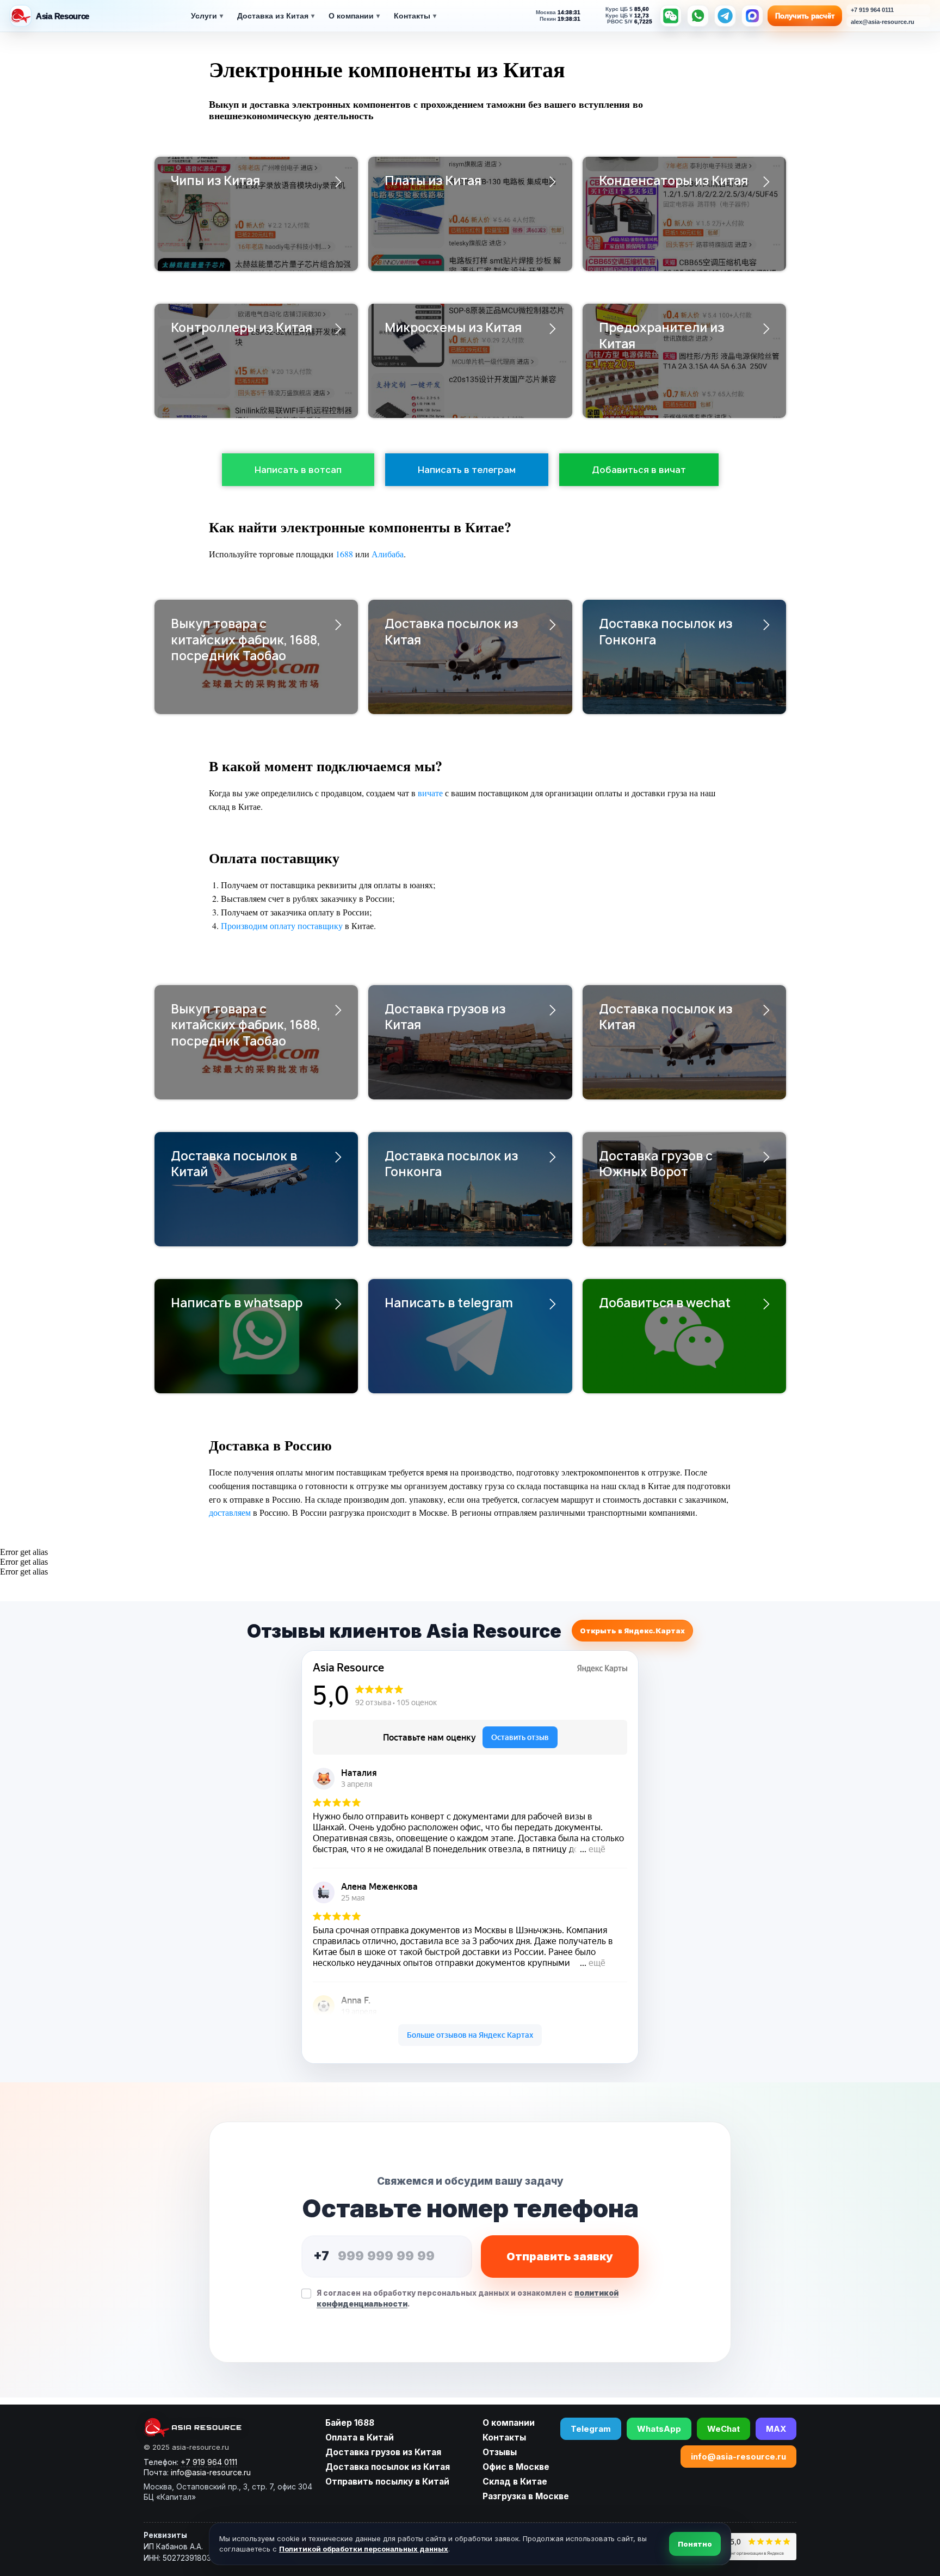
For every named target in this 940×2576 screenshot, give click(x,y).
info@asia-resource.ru (738, 2457)
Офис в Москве (516, 2467)
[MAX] (752, 16)
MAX (776, 2429)
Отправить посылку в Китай (387, 2482)
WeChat (723, 2429)
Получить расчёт (805, 16)
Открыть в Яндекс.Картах (632, 1631)
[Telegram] (725, 16)
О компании (354, 16)
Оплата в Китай (360, 2437)
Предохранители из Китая (661, 336)
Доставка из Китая (276, 16)
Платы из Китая (433, 181)
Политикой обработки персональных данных (364, 2549)
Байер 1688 (350, 2423)
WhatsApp (659, 2429)
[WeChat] (671, 16)
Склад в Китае (515, 2482)
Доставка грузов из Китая (445, 1017)
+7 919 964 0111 (209, 2462)
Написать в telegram (449, 1303)
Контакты (415, 16)
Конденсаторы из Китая (673, 181)
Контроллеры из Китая (242, 328)
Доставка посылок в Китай (234, 1164)
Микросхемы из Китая (453, 328)
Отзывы (500, 2452)
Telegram (591, 2429)
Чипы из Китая (215, 181)
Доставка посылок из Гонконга (666, 632)
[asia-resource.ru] (228, 2427)
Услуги (207, 16)
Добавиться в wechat (665, 1303)
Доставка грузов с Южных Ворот (656, 1164)
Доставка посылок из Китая (451, 632)
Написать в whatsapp (237, 1303)
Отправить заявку (560, 2257)
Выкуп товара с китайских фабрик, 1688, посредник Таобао (246, 640)
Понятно (695, 2544)
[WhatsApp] (698, 16)
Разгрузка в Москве (526, 2496)
